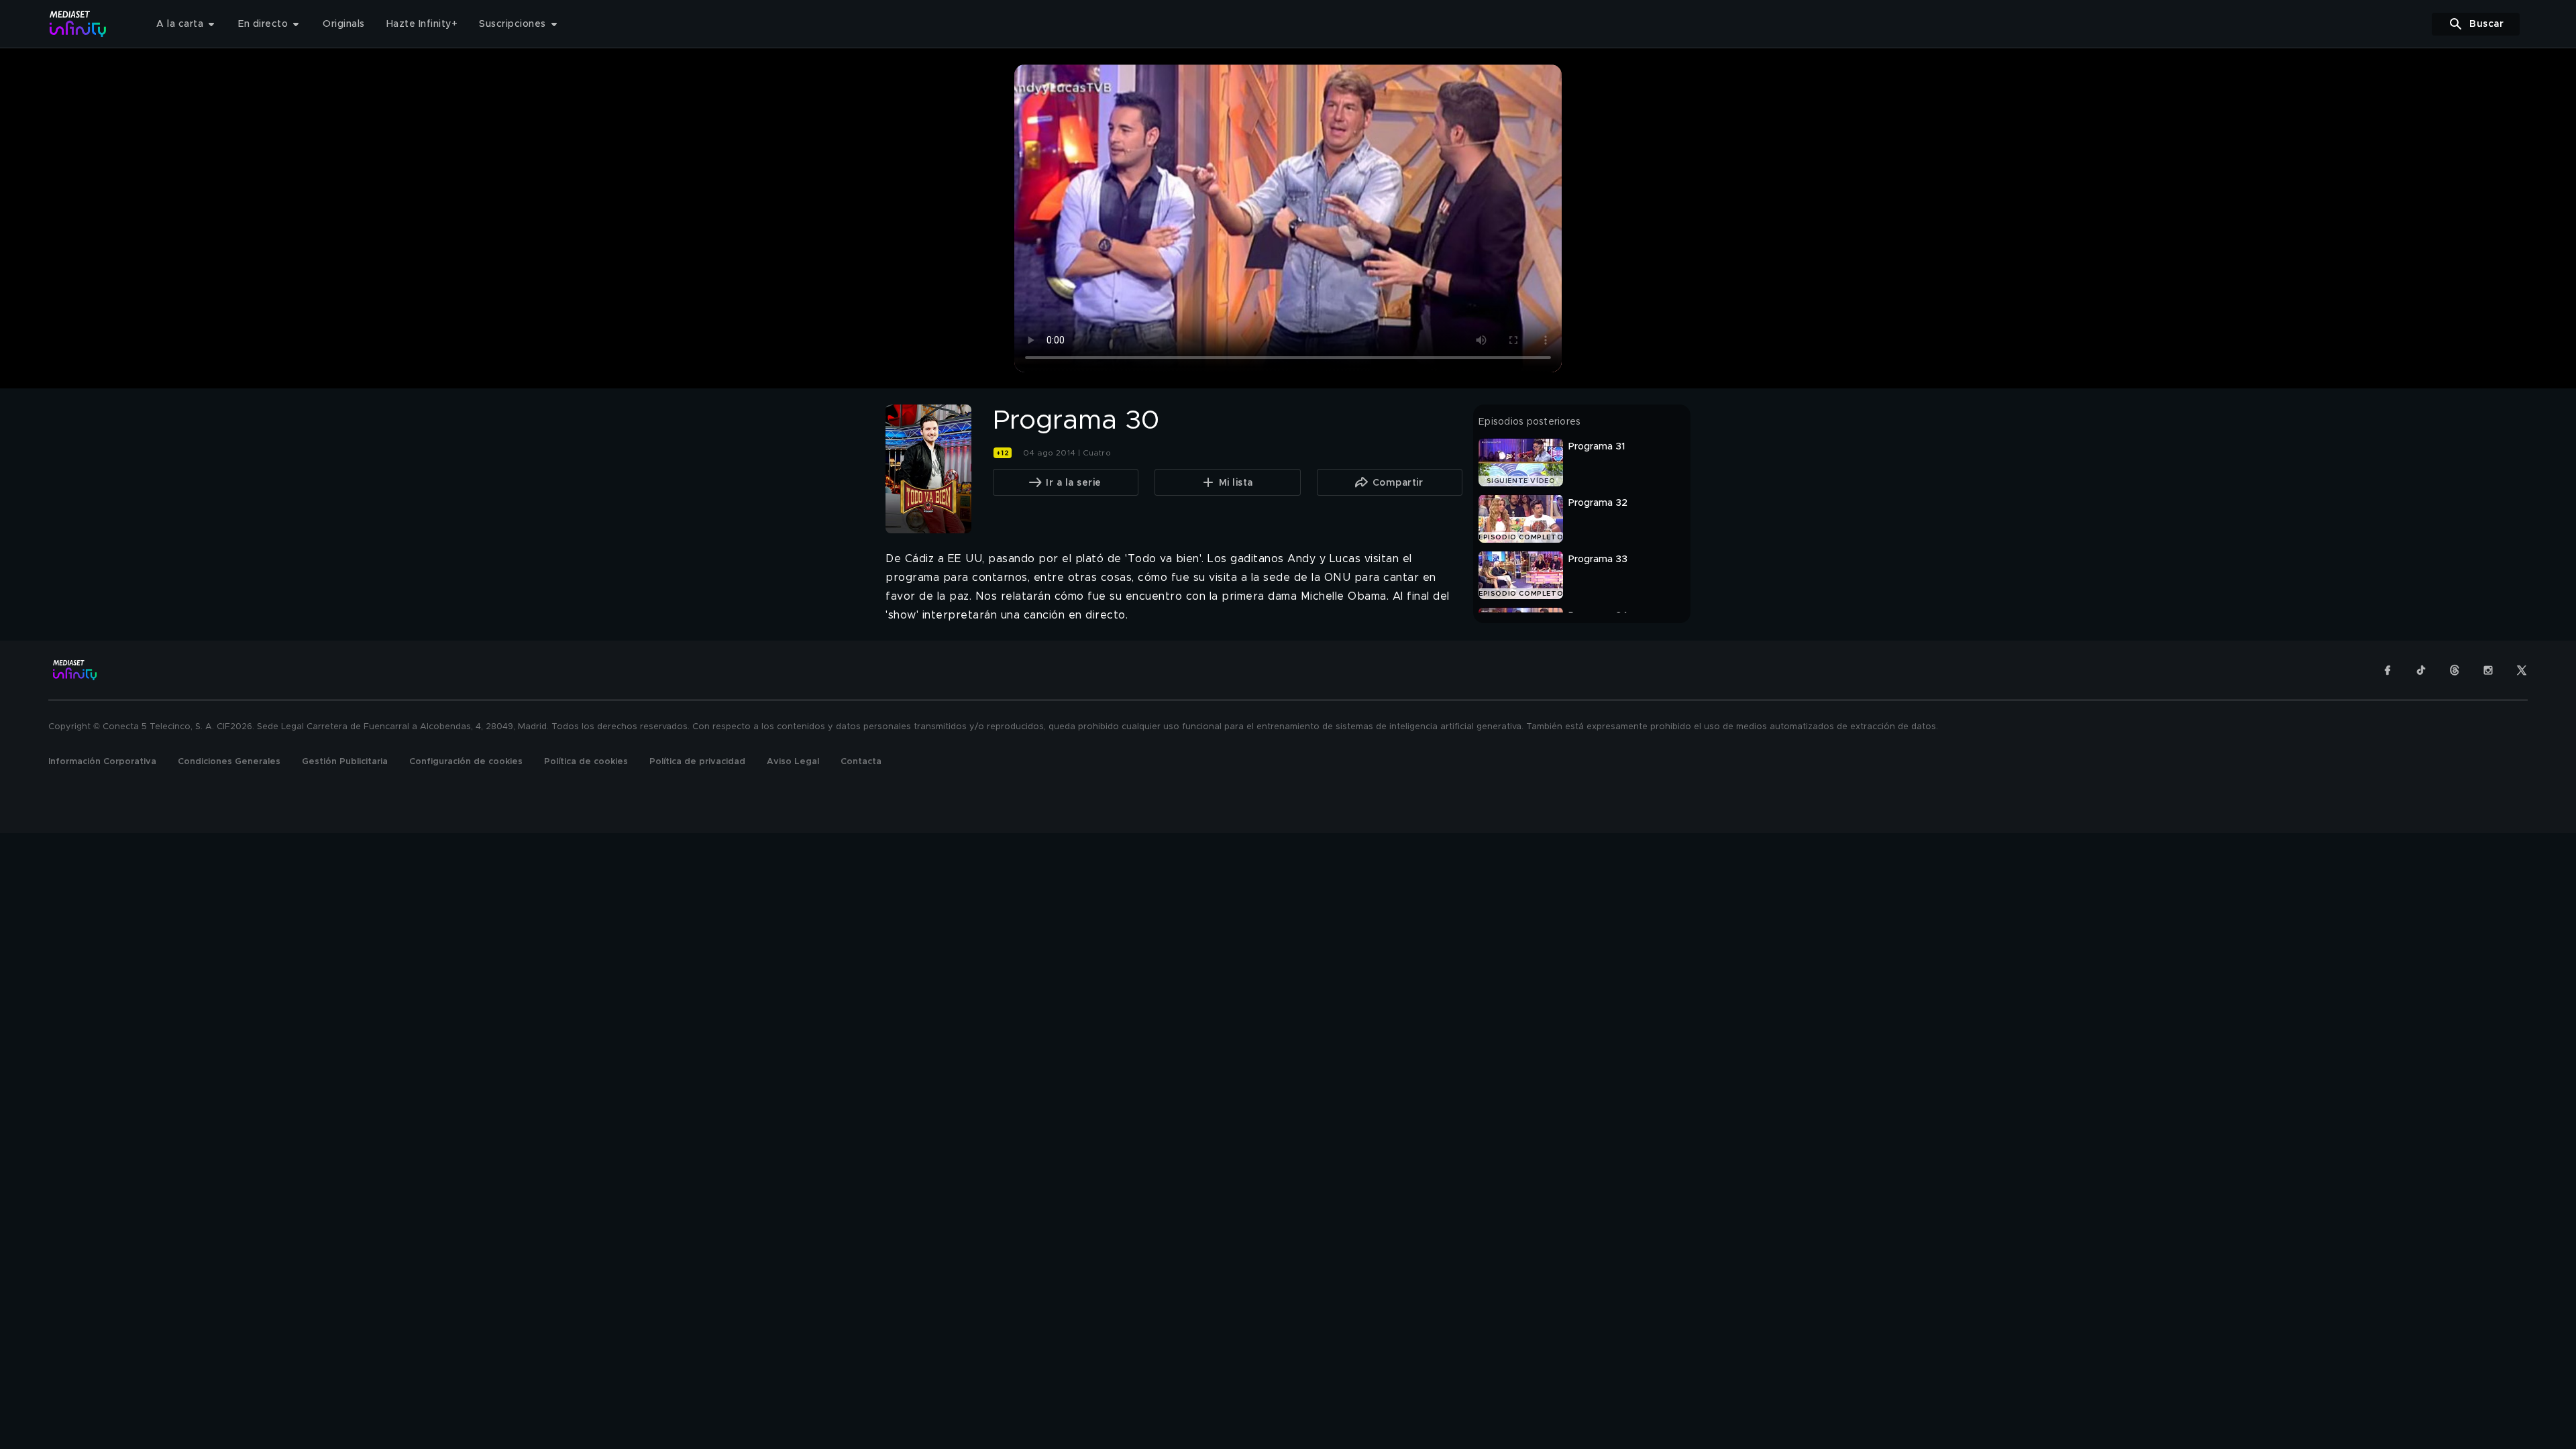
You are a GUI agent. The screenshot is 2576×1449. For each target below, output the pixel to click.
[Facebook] (2387, 670)
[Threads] (2455, 670)
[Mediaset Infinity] (78, 24)
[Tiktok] (2421, 670)
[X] (2522, 670)
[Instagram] (2488, 670)
